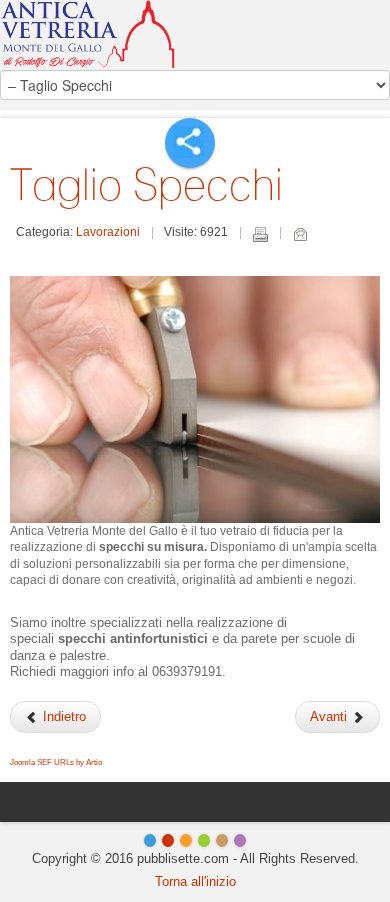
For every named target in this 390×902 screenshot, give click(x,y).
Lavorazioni (108, 232)
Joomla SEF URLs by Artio (56, 762)
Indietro (62, 716)
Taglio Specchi (146, 184)
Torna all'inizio (195, 881)
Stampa (260, 234)
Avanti (330, 716)
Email (300, 234)
